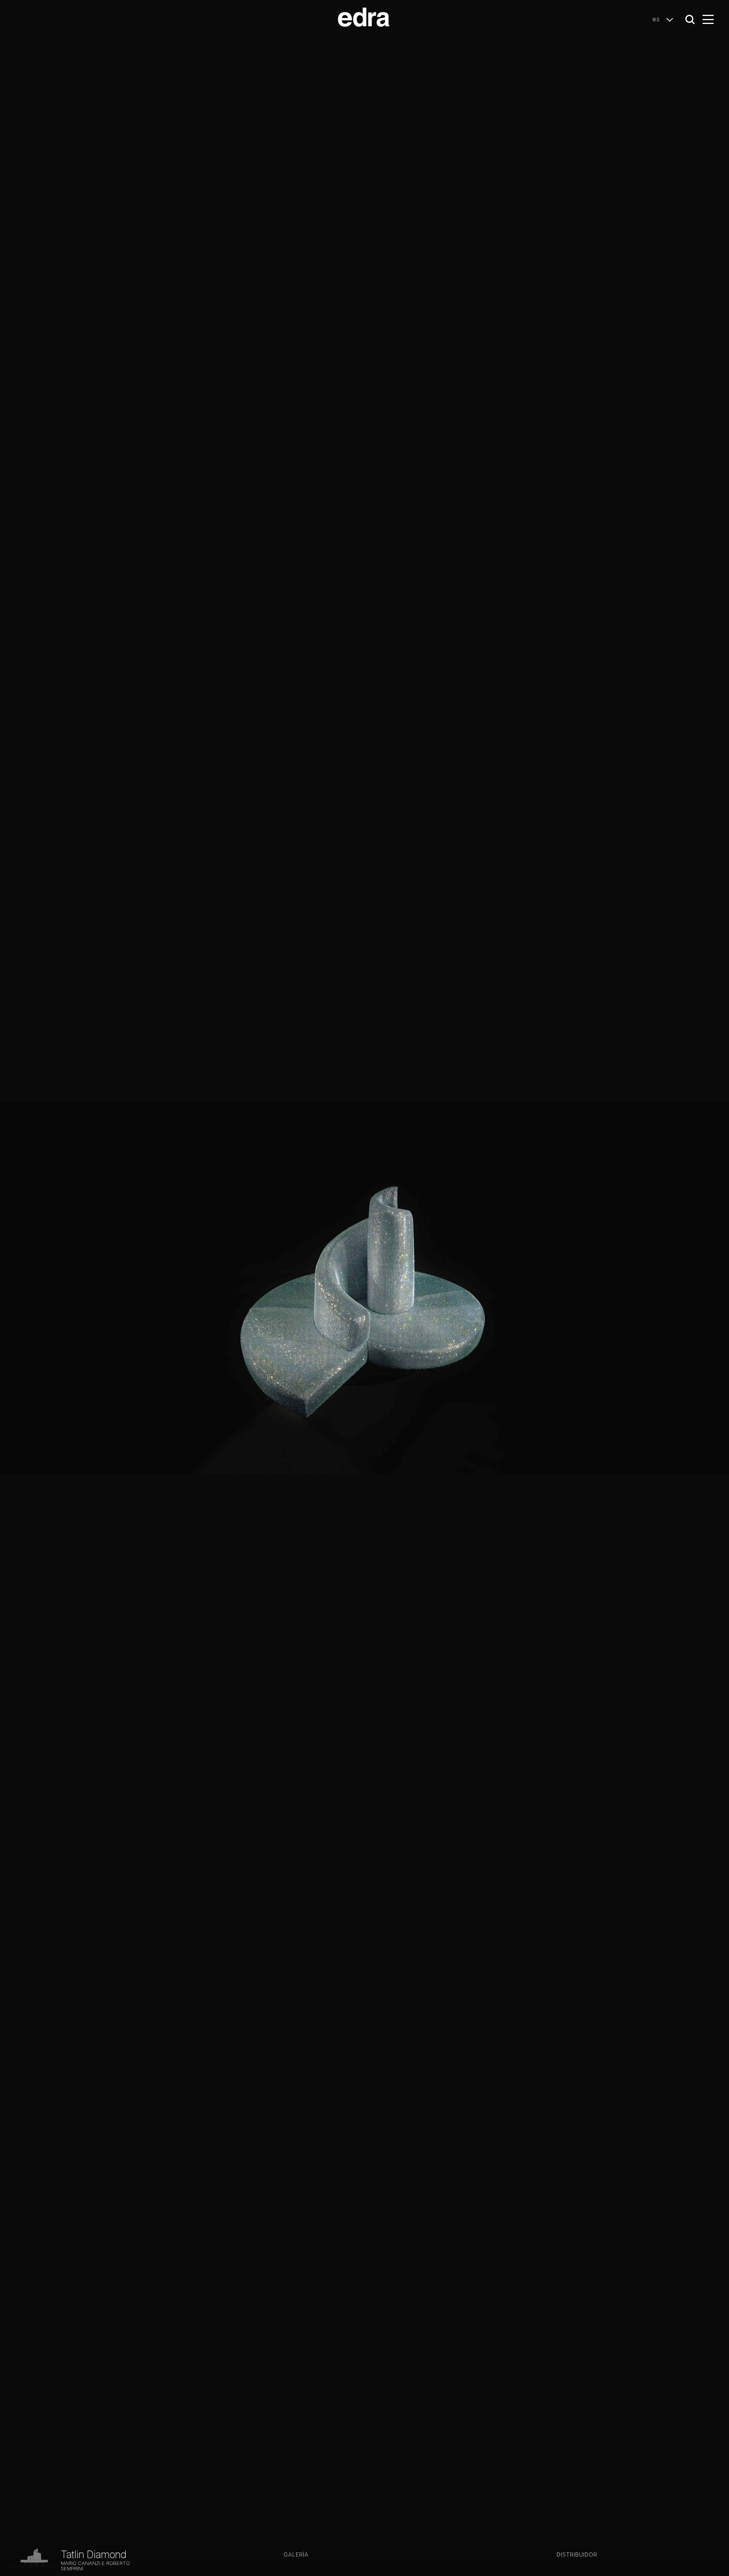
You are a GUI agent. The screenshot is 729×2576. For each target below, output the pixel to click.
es (657, 19)
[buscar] (690, 20)
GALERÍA (296, 2555)
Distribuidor (577, 2555)
